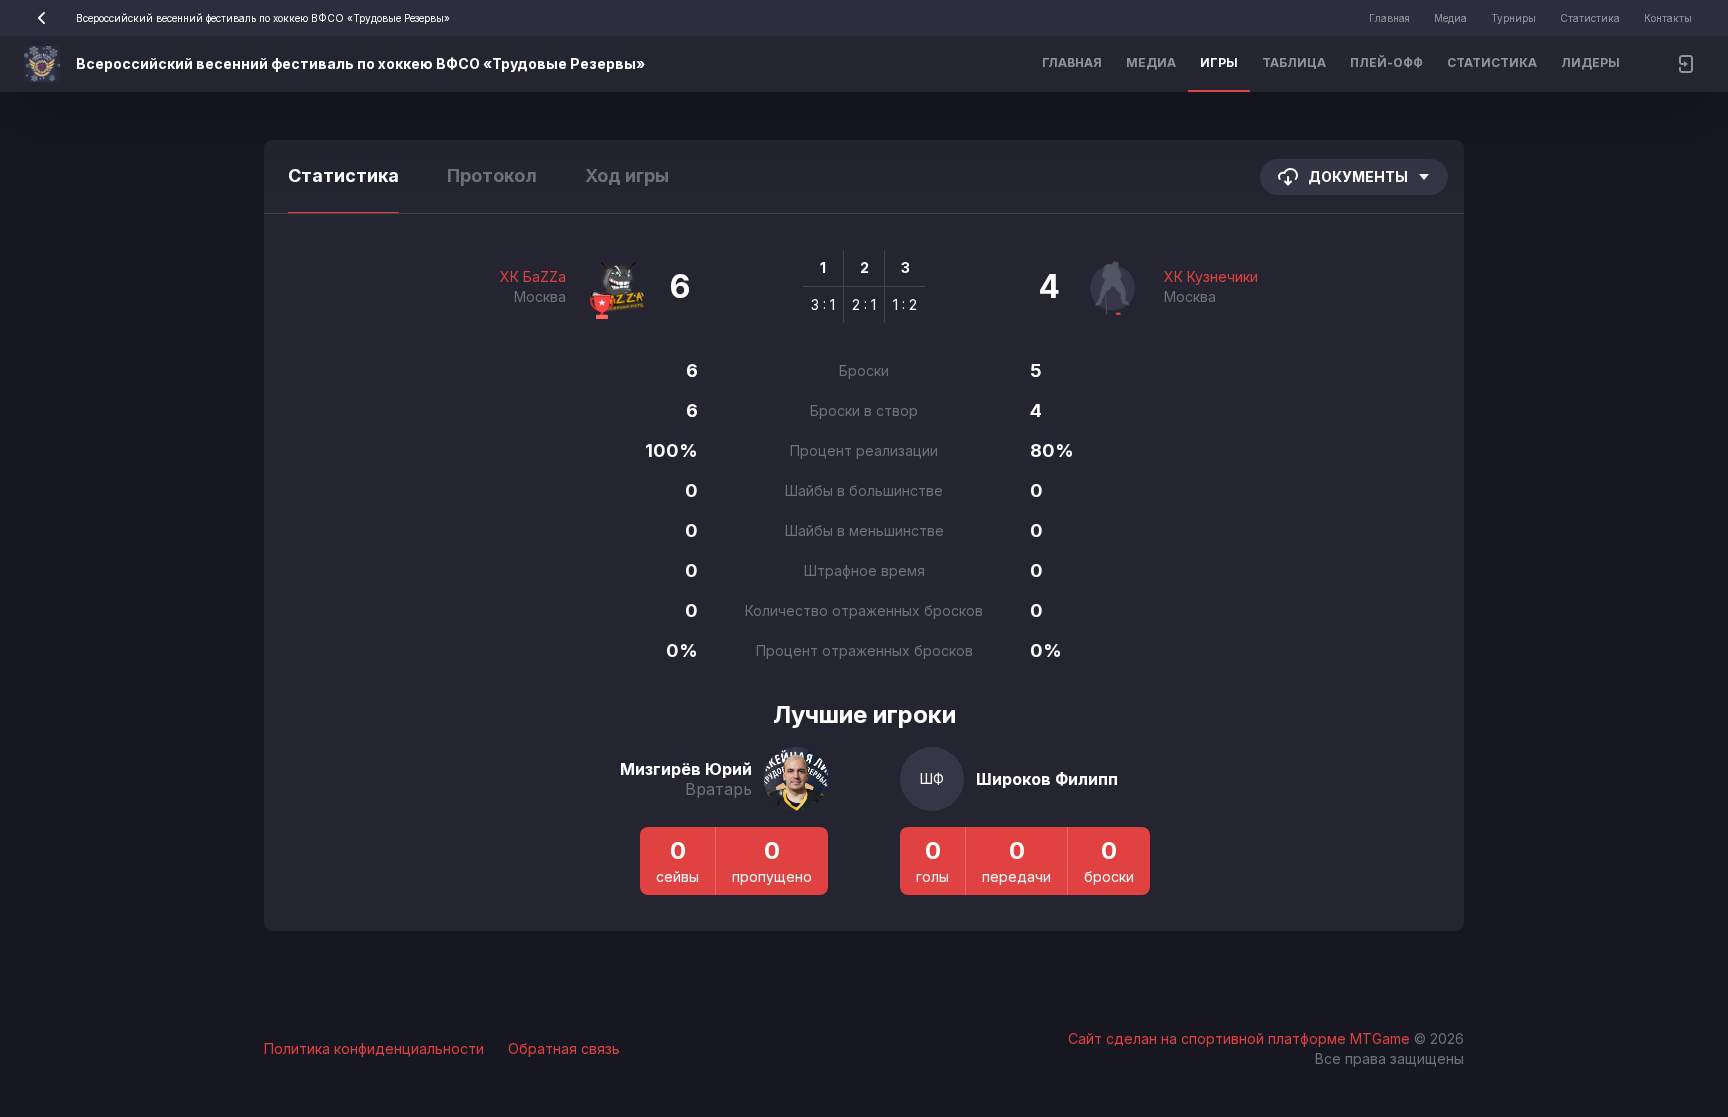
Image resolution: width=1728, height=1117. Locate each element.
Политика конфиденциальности (374, 1048)
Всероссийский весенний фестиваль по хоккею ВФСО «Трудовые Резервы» (263, 18)
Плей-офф (1386, 62)
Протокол (492, 175)
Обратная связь (564, 1048)
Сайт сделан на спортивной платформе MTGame (1241, 1038)
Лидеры (1590, 62)
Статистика (1590, 18)
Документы (1358, 176)
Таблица (1294, 62)
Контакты (1668, 18)
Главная (1389, 18)
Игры (1219, 62)
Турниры (1513, 18)
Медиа (1450, 18)
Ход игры (627, 175)
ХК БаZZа (533, 276)
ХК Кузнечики (1211, 276)
